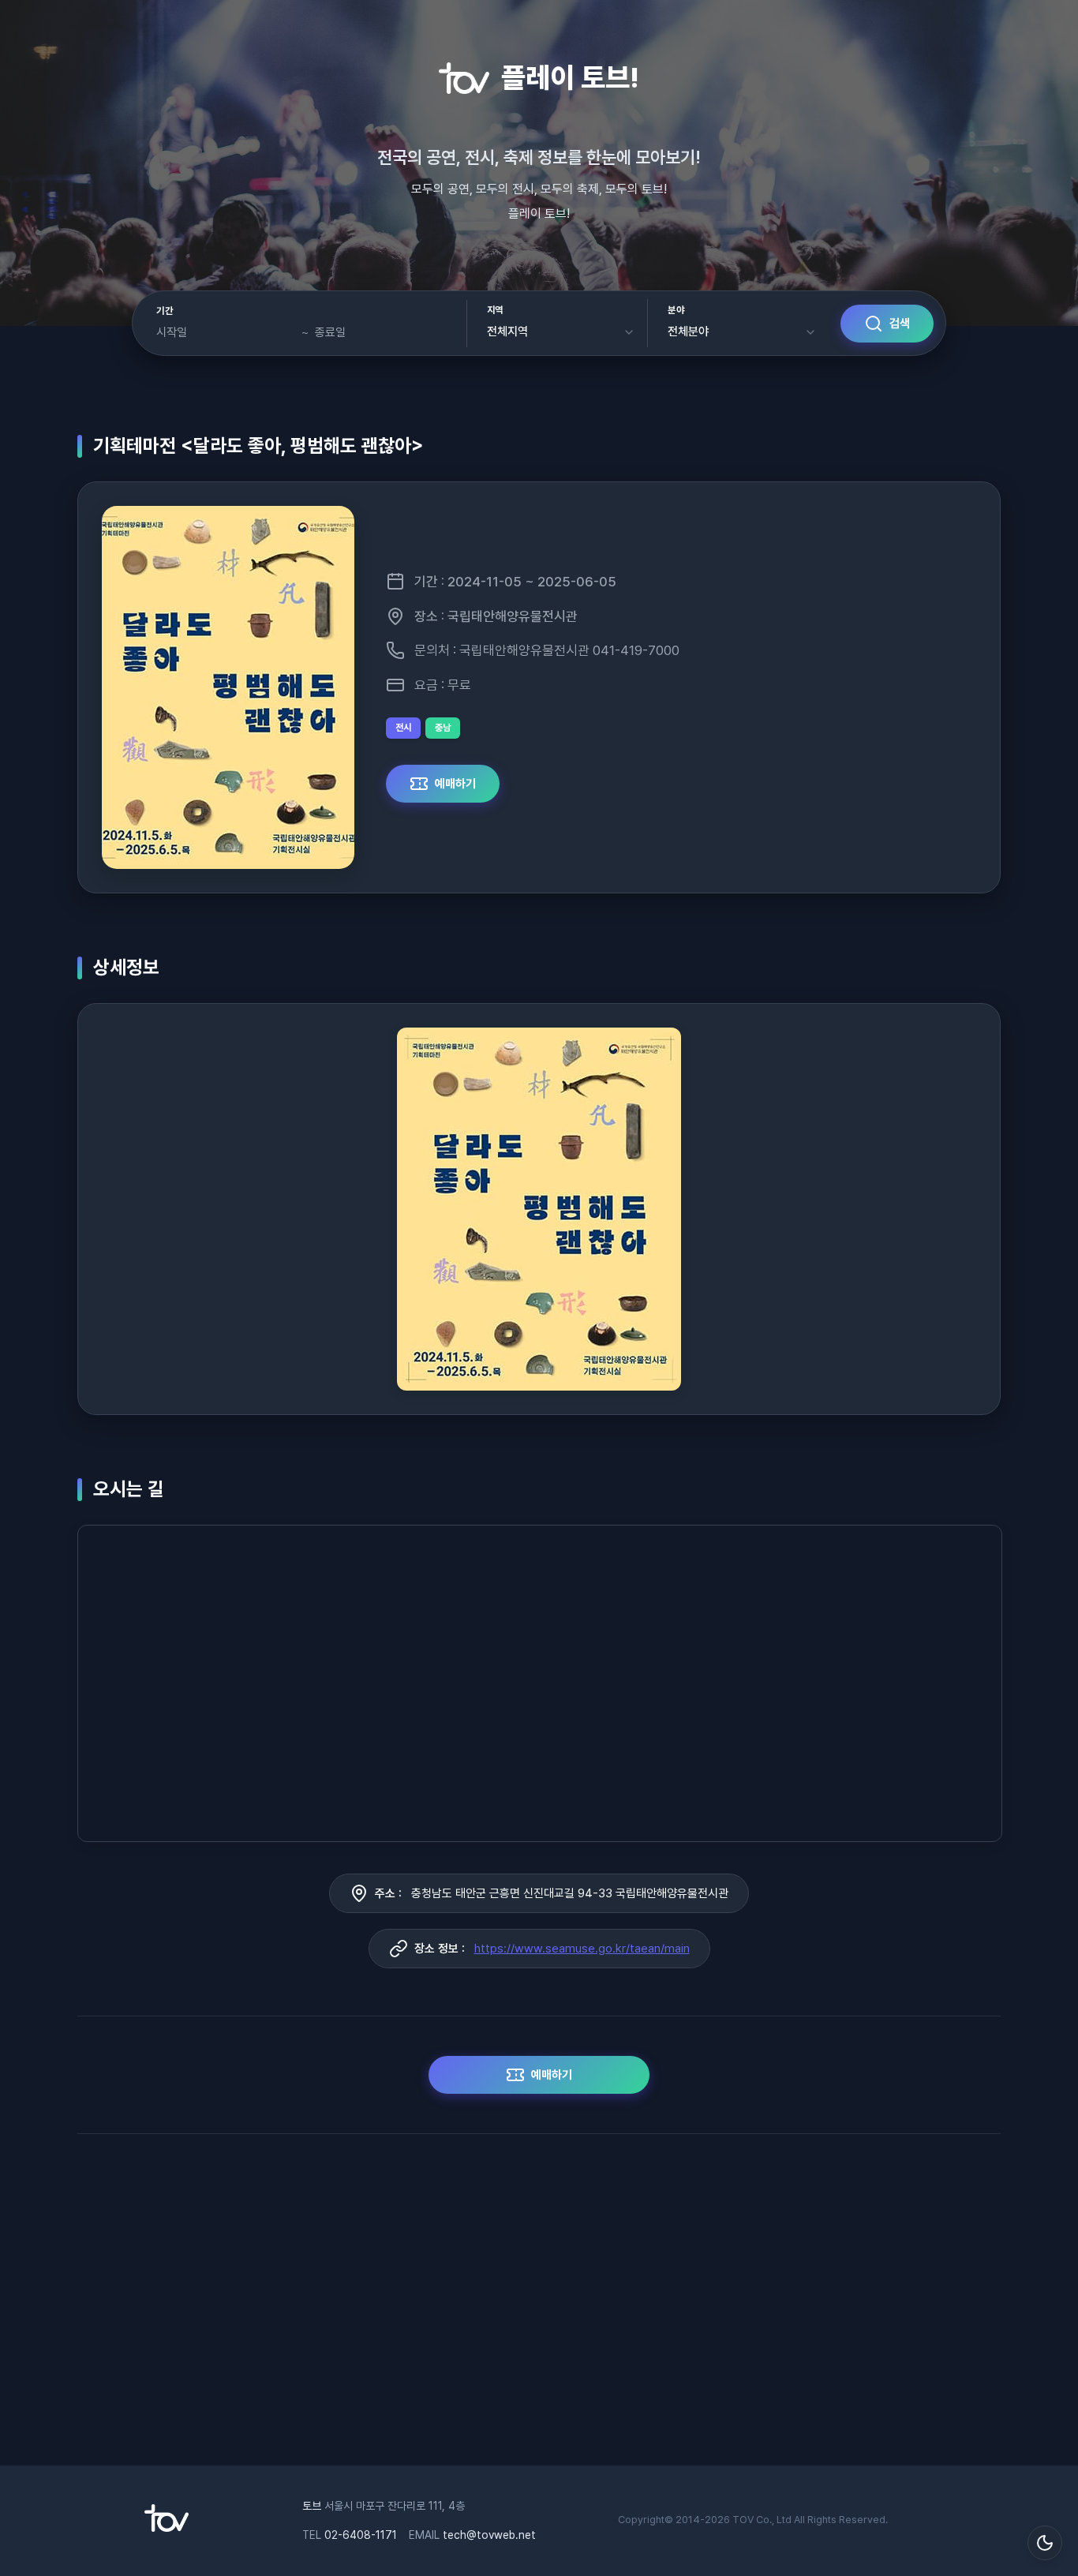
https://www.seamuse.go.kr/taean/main (582, 1949)
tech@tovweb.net (489, 2535)
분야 (676, 310)
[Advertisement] (539, 2308)
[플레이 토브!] (167, 2528)
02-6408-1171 (361, 2535)
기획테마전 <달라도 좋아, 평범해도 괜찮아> (258, 446)
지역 (495, 310)
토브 (312, 2506)
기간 (165, 311)
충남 (443, 728)
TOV (743, 2520)
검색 (900, 324)
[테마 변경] (1045, 2543)
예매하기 (455, 784)
